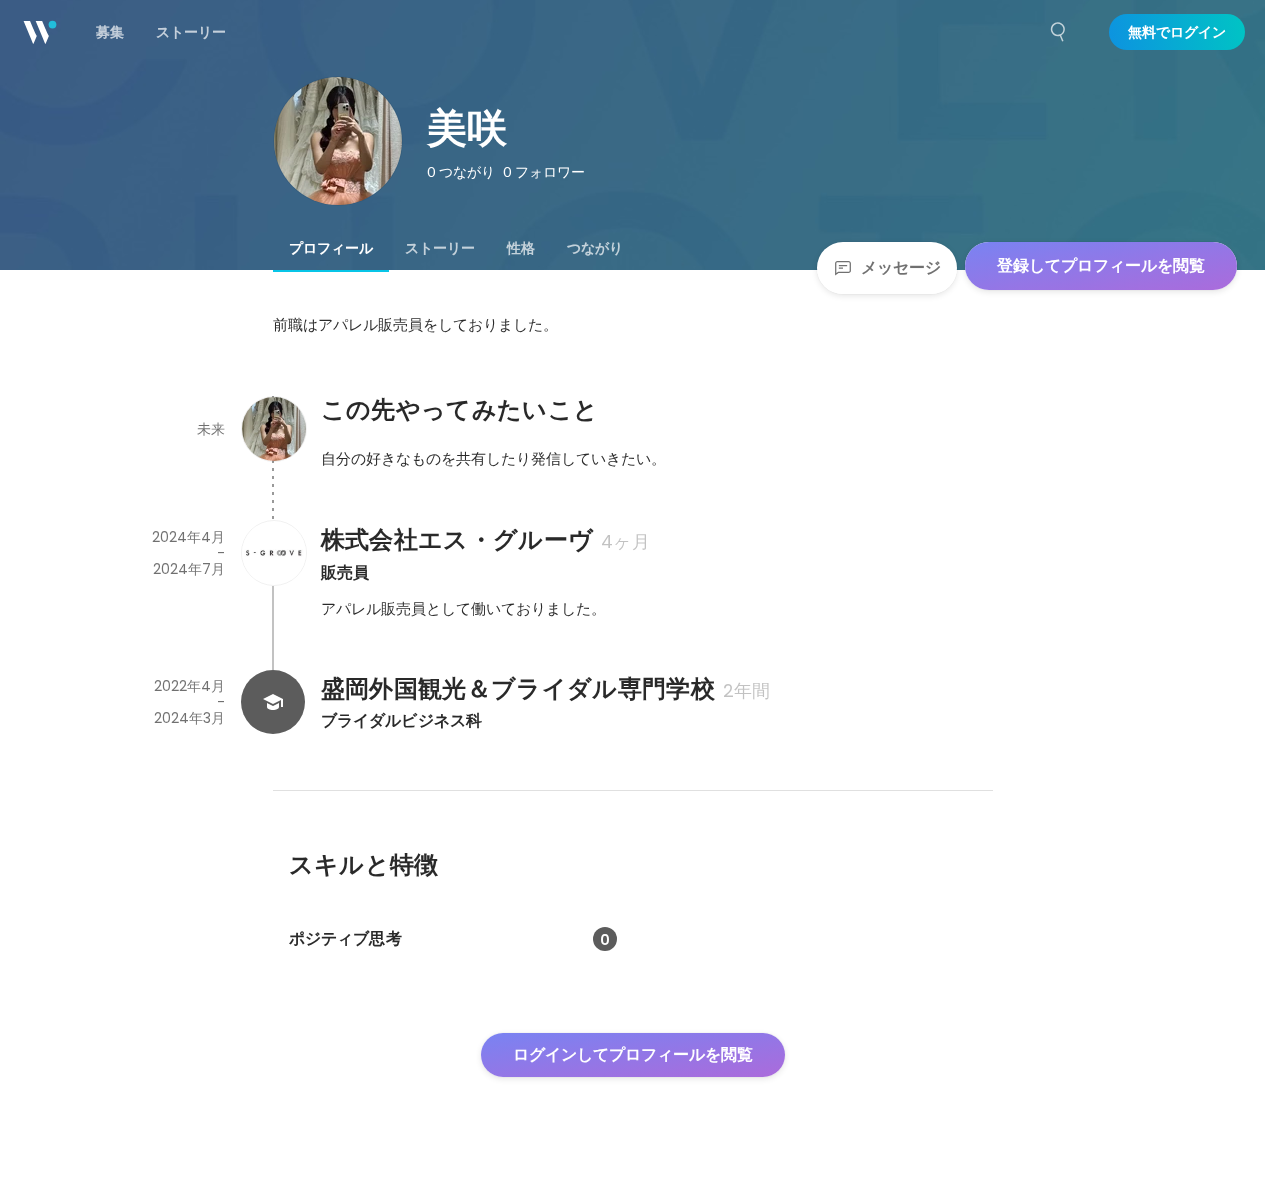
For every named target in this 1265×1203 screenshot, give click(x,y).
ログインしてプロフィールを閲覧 (633, 1054)
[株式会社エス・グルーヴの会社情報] (273, 553)
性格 (521, 248)
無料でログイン (1177, 32)
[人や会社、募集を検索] (1059, 32)
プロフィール (331, 248)
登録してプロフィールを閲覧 (1101, 265)
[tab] (331, 248)
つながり (595, 248)
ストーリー (440, 248)
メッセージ (901, 267)
